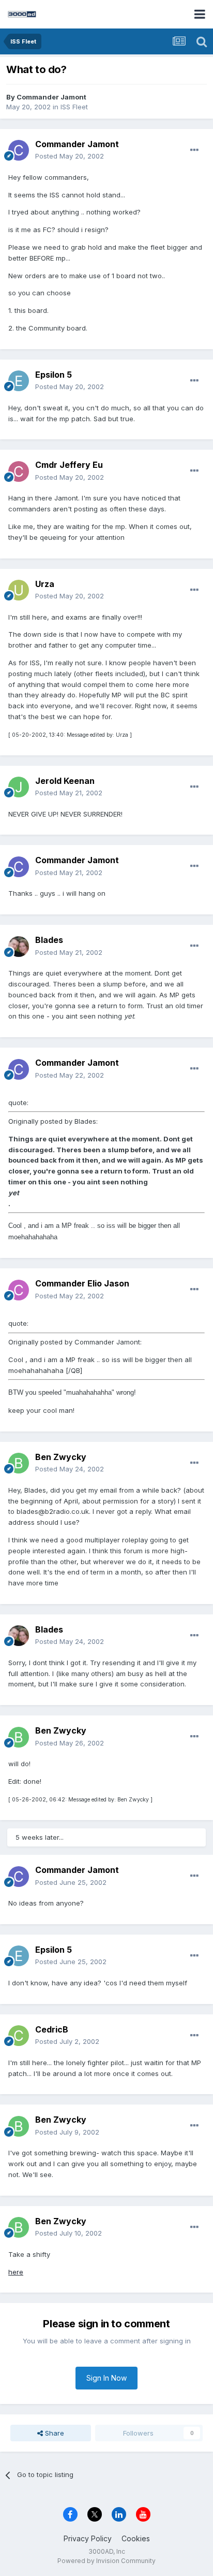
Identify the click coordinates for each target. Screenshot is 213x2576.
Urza (45, 584)
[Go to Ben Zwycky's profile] (19, 1463)
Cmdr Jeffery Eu (69, 465)
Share (54, 2433)
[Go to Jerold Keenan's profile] (19, 787)
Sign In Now (106, 2378)
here (16, 2272)
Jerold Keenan (65, 781)
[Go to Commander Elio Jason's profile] (19, 1290)
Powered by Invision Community (106, 2561)
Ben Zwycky (61, 1457)
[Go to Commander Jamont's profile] (19, 150)
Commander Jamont (51, 97)
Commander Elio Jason (82, 1283)
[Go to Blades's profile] (19, 947)
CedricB (52, 2029)
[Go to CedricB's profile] (19, 2036)
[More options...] (194, 150)
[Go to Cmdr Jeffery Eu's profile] (19, 471)
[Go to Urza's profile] (19, 590)
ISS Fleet (74, 107)
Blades (49, 940)
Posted (70, 156)
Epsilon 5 (54, 375)
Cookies (136, 2538)
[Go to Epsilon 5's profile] (19, 381)
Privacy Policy (88, 2538)
